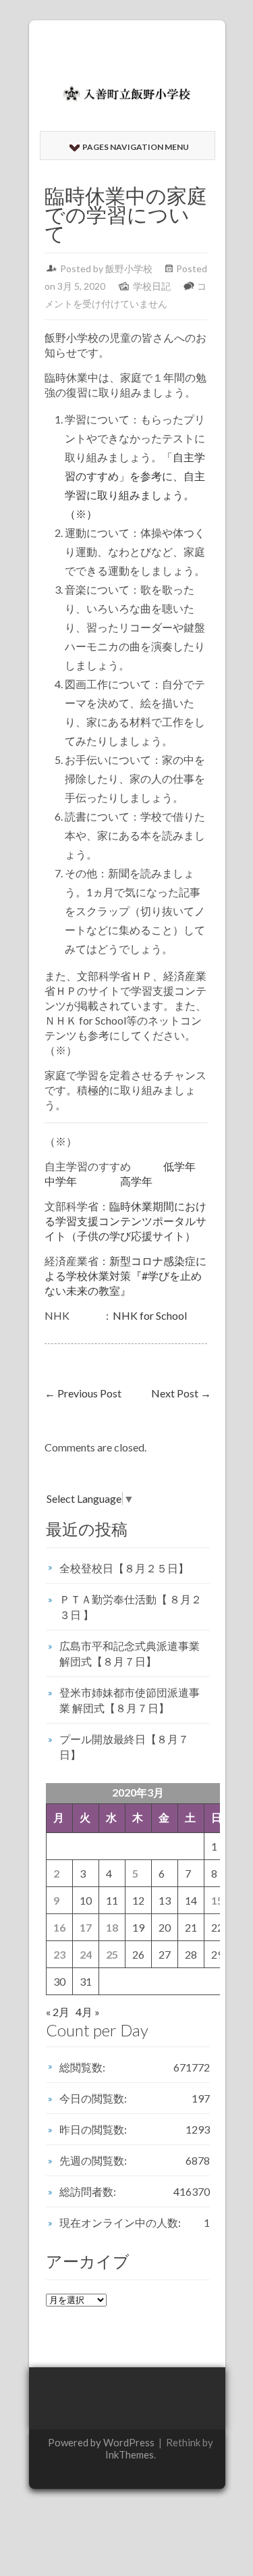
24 (86, 1954)
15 (217, 1900)
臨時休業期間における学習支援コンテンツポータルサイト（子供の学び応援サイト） (125, 1221)
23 (59, 1954)
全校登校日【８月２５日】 (124, 1568)
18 (112, 1927)
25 (112, 1954)
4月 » (88, 2012)
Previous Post (83, 1393)
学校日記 (152, 286)
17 (86, 1927)
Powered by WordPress (101, 2442)
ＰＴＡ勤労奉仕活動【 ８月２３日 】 (131, 1607)
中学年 (61, 1181)
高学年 (136, 1181)
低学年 (179, 1166)
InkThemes (130, 2454)
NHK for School (150, 1315)
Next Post (181, 1393)
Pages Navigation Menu (136, 147)
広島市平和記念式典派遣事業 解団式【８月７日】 (130, 1653)
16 (59, 1927)
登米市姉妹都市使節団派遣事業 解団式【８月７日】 (130, 1700)
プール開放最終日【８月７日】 (124, 1747)
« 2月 (58, 2012)
